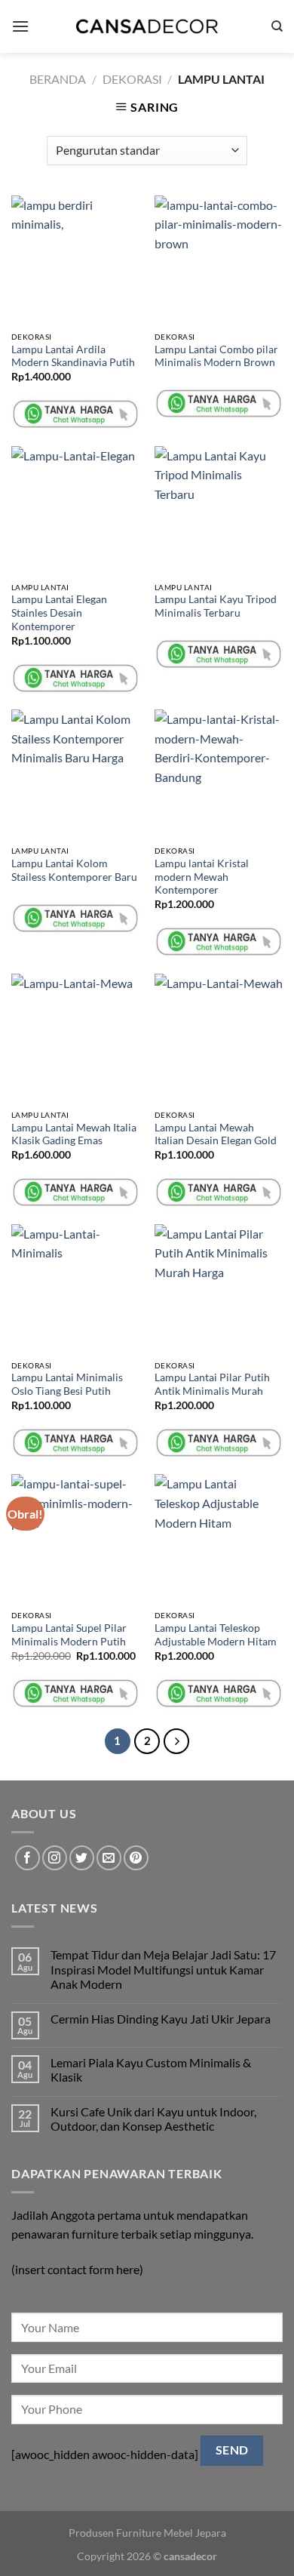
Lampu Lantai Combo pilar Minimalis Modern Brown (216, 356)
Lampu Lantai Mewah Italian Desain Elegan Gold (216, 1134)
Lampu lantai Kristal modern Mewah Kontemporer (202, 877)
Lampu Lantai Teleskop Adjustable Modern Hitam (216, 1635)
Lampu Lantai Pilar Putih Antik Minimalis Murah (212, 1384)
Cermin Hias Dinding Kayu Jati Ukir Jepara (161, 2019)
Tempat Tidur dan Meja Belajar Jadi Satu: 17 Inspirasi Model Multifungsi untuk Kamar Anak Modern (163, 1969)
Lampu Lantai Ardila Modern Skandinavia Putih (73, 356)
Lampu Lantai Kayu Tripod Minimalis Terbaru (216, 606)
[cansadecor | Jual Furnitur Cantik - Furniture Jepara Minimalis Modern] (147, 26)
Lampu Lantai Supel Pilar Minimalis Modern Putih (69, 1635)
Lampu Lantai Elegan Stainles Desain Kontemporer (59, 612)
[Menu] (20, 26)
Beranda (58, 79)
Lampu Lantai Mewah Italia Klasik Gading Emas (74, 1134)
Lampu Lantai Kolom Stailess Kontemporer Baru (74, 870)
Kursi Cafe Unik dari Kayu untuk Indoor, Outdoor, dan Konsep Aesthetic (153, 2119)
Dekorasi (132, 79)
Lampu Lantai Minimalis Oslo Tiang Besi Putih (67, 1384)
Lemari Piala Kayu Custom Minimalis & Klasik (151, 2070)
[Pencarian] (277, 26)
